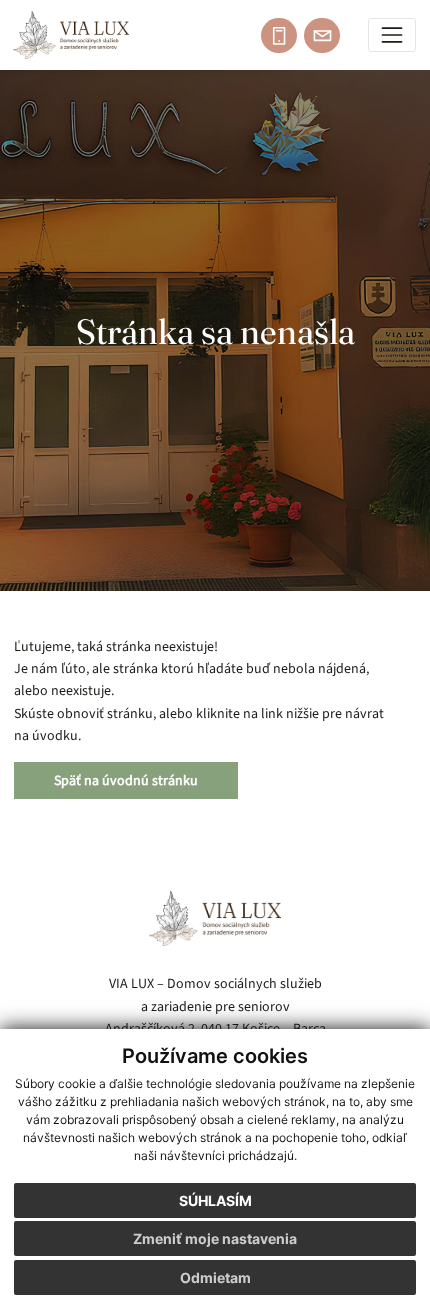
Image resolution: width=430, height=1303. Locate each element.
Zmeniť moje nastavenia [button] (215, 1238)
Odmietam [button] (215, 1277)
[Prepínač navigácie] (392, 35)
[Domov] (71, 35)
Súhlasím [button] (215, 1200)
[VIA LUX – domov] (215, 918)
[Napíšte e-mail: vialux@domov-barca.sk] (322, 36)
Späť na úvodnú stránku (126, 780)
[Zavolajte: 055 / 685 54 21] (279, 36)
